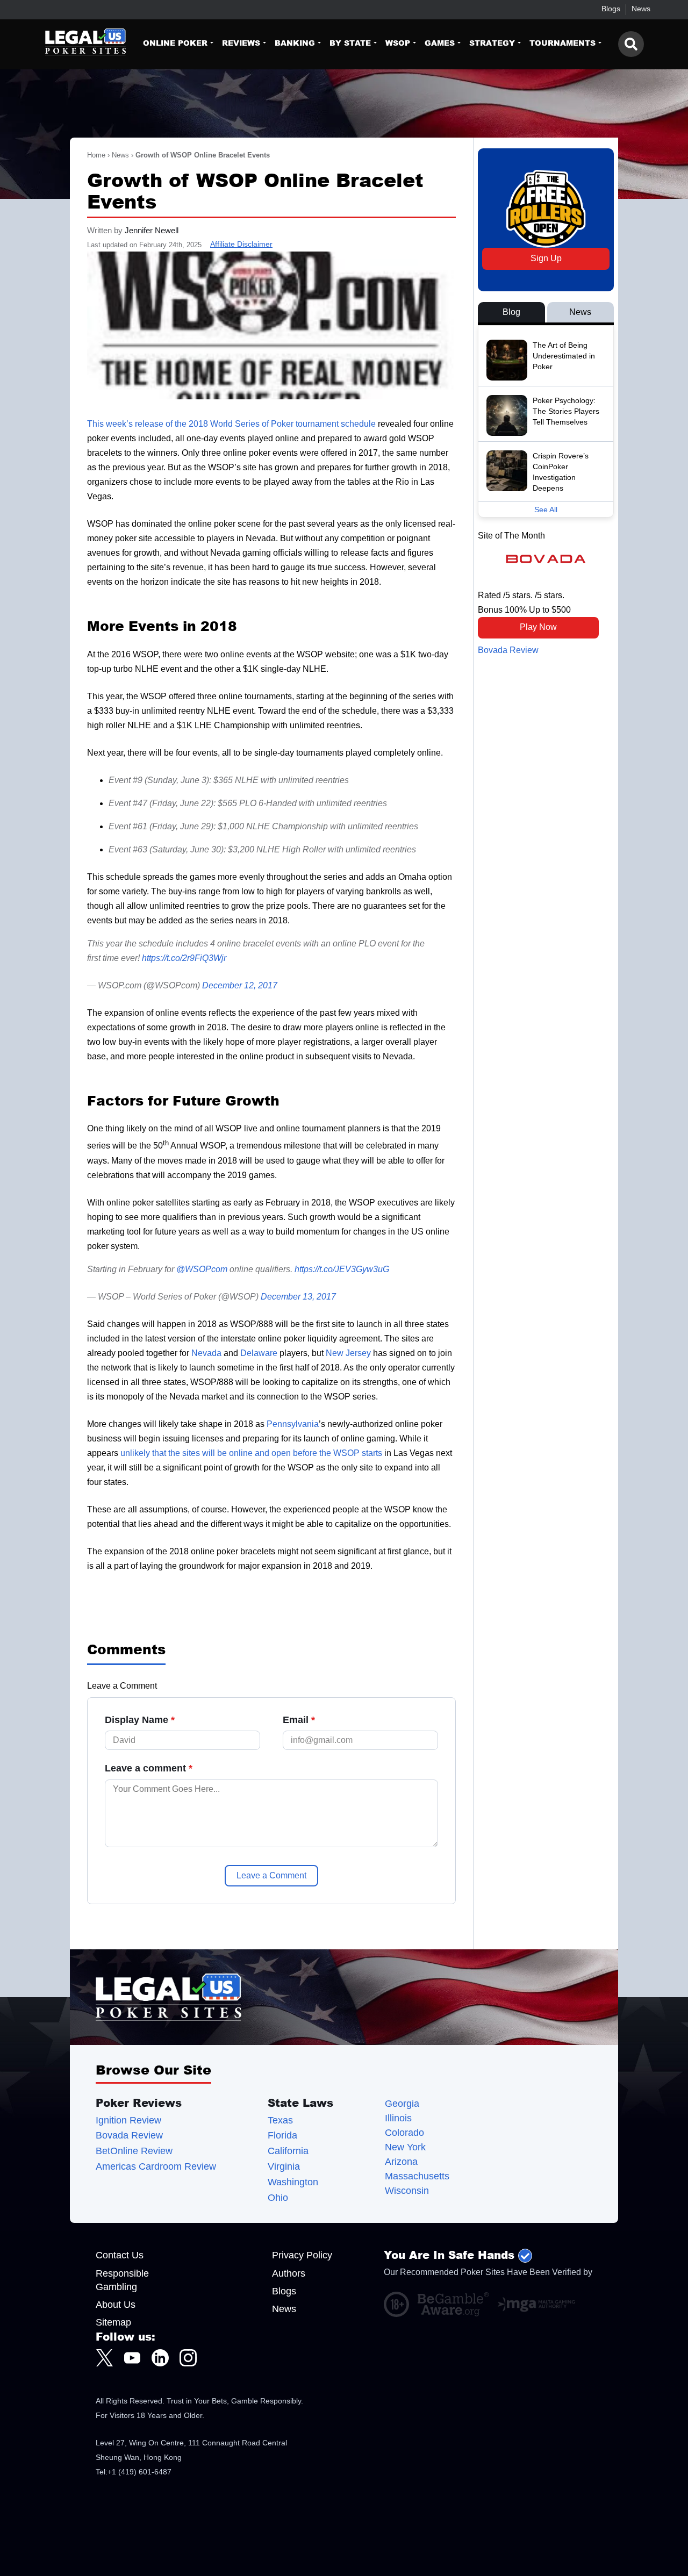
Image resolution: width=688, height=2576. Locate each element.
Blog (511, 312)
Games (440, 43)
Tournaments (562, 43)
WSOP (398, 43)
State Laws (300, 2103)
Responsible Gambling (122, 2280)
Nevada (206, 1353)
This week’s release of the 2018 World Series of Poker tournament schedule (231, 424)
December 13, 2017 (298, 1297)
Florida (282, 2136)
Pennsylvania (293, 1424)
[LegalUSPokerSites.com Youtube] (132, 2358)
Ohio (278, 2198)
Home (96, 155)
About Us (116, 2305)
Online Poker (175, 43)
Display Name (140, 1720)
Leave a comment (149, 1768)
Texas (280, 2121)
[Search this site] (631, 44)
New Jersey (348, 1353)
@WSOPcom (202, 1269)
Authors (289, 2273)
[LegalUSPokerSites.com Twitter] (104, 2358)
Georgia (402, 2104)
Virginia (284, 2167)
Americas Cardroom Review (156, 2167)
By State (350, 43)
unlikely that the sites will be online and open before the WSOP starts (251, 1453)
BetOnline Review (134, 2151)
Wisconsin (407, 2191)
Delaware (259, 1353)
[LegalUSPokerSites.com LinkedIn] (160, 2358)
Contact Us (120, 2255)
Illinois (398, 2118)
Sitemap (113, 2322)
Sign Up (546, 258)
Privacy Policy (302, 2255)
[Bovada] (546, 559)
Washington (293, 2182)
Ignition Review (128, 2121)
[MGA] (536, 2305)
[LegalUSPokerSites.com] (79, 52)
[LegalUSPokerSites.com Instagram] (188, 2358)
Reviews (241, 43)
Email (299, 1720)
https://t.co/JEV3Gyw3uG (342, 1269)
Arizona (401, 2162)
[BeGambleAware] (453, 2304)
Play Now (538, 627)
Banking (295, 43)
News (641, 9)
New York (405, 2147)
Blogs (611, 9)
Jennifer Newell (152, 230)
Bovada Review (508, 650)
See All (546, 510)
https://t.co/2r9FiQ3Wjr (184, 958)
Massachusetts (417, 2176)
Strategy (492, 43)
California (288, 2151)
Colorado (404, 2133)
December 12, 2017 (240, 985)
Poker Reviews (139, 2103)
